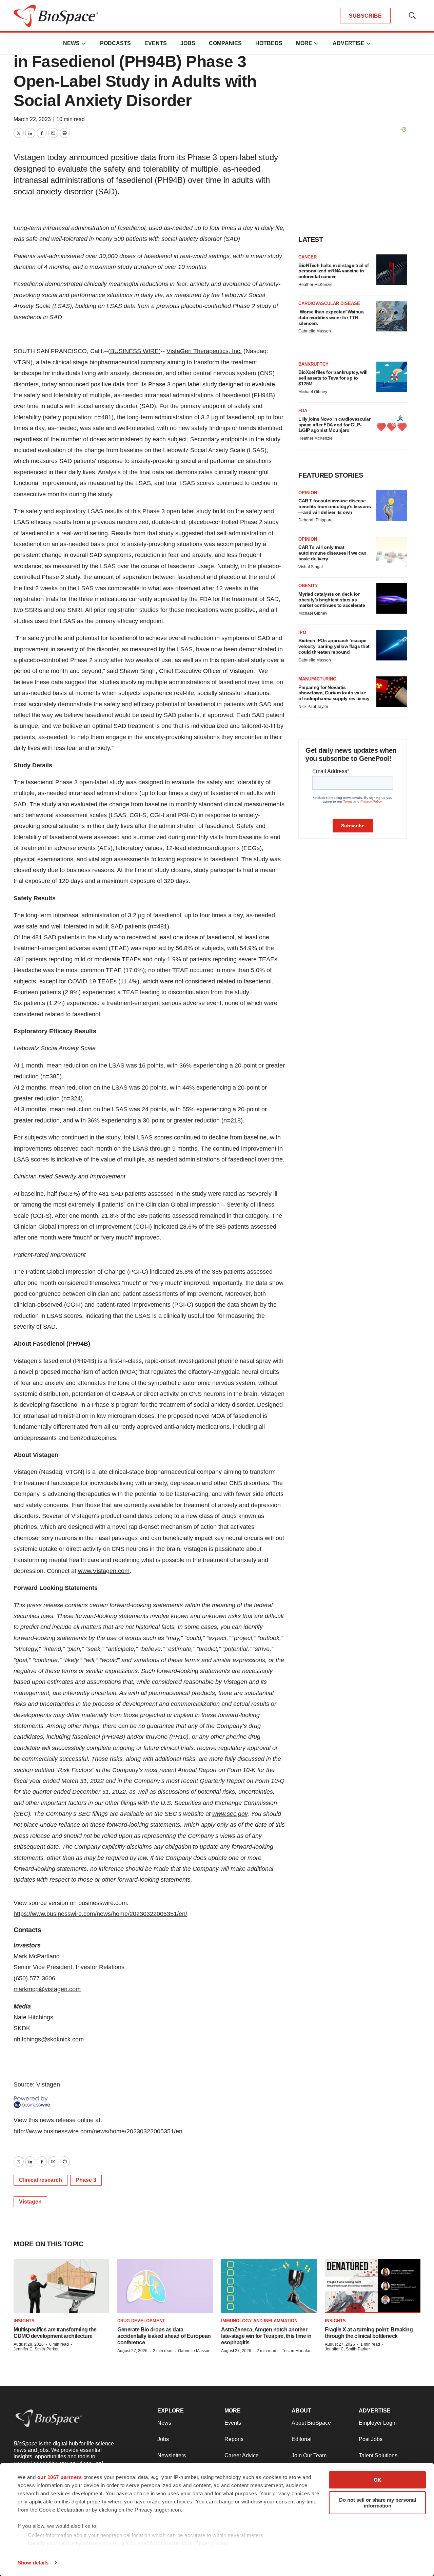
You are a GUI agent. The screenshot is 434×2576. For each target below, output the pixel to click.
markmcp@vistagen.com (47, 1989)
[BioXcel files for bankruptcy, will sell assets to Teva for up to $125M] (392, 377)
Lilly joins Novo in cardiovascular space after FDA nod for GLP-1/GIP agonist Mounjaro (334, 425)
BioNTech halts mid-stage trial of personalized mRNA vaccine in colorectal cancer (334, 271)
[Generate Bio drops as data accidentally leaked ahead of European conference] (165, 2286)
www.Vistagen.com (104, 1571)
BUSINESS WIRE (134, 351)
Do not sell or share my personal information (378, 2503)
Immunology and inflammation (259, 2321)
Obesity (308, 586)
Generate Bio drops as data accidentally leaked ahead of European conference (164, 2336)
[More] (84, 43)
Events (156, 43)
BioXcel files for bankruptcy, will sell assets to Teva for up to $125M (333, 378)
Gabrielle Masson (315, 331)
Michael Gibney (313, 392)
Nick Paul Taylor (313, 707)
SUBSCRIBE (365, 16)
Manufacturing (317, 679)
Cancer (308, 257)
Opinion (308, 493)
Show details (33, 2563)
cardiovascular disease (329, 303)
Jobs (188, 43)
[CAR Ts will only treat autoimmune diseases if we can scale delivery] (392, 552)
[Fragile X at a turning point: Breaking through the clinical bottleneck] (373, 2286)
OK (378, 2480)
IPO (302, 632)
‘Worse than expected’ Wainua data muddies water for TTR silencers (331, 318)
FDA (303, 411)
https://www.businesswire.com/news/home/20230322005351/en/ (100, 1914)
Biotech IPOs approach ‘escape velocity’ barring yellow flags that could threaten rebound (334, 646)
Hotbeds (269, 43)
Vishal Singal (311, 567)
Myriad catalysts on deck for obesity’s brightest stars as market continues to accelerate (332, 600)
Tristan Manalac (297, 2351)
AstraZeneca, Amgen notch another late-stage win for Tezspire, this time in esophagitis (266, 2336)
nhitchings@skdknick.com (49, 2039)
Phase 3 (86, 2180)
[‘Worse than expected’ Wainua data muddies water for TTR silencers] (392, 316)
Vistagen (30, 2202)
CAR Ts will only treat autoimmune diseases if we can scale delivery (332, 553)
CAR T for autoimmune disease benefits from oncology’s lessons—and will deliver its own (334, 506)
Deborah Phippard (315, 520)
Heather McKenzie (315, 285)
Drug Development (141, 2321)
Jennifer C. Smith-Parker (36, 2349)
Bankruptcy (313, 364)
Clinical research (41, 2180)
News (71, 43)
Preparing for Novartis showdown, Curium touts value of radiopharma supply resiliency (334, 693)
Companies (225, 43)
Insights (24, 2321)
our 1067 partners (60, 2477)
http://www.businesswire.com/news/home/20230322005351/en (98, 2131)
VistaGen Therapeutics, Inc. (204, 351)
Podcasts (115, 43)
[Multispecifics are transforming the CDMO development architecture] (61, 2286)
